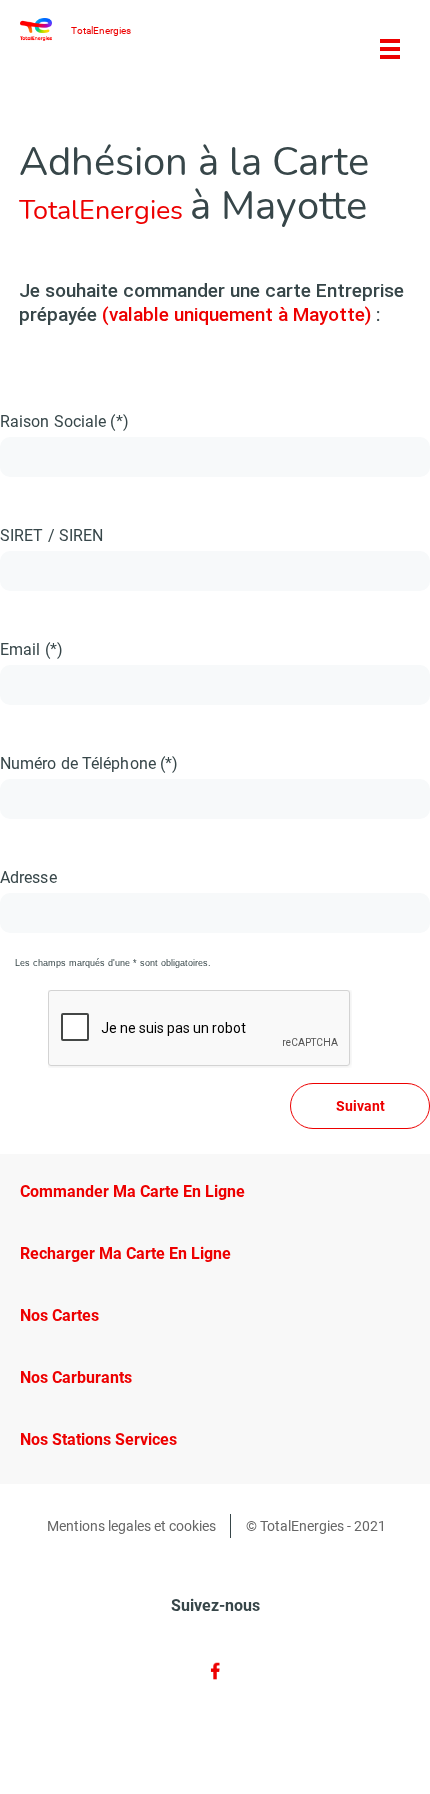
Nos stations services (98, 1439)
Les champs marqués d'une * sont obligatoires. (113, 963)
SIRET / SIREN (51, 535)
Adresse (28, 877)
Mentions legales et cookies (131, 1526)
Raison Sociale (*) (64, 421)
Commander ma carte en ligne (132, 1191)
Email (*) (31, 649)
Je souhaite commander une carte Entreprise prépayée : (211, 302)
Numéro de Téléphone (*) (89, 763)
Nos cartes (59, 1315)
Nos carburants (76, 1377)
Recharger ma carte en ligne (125, 1253)
